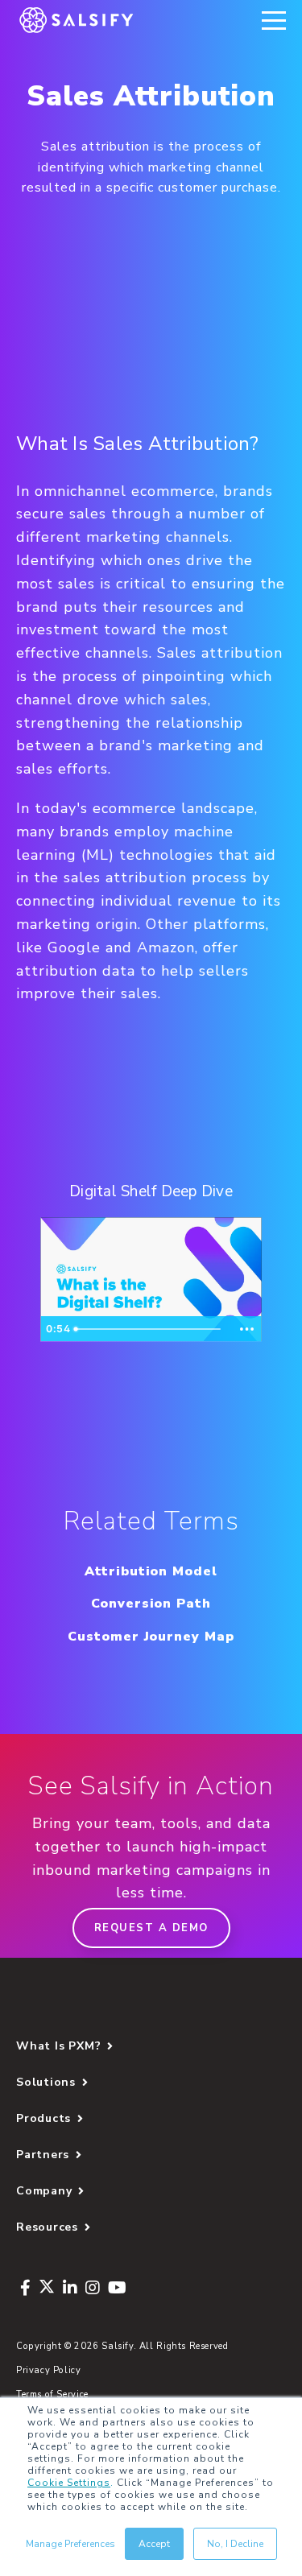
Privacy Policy (49, 2370)
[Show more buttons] (246, 1329)
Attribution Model (151, 1571)
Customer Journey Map (151, 1637)
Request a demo (151, 1928)
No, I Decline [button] (235, 2544)
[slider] (149, 1329)
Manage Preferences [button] (70, 2544)
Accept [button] (154, 2544)
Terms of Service (52, 2394)
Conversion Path (151, 1604)
